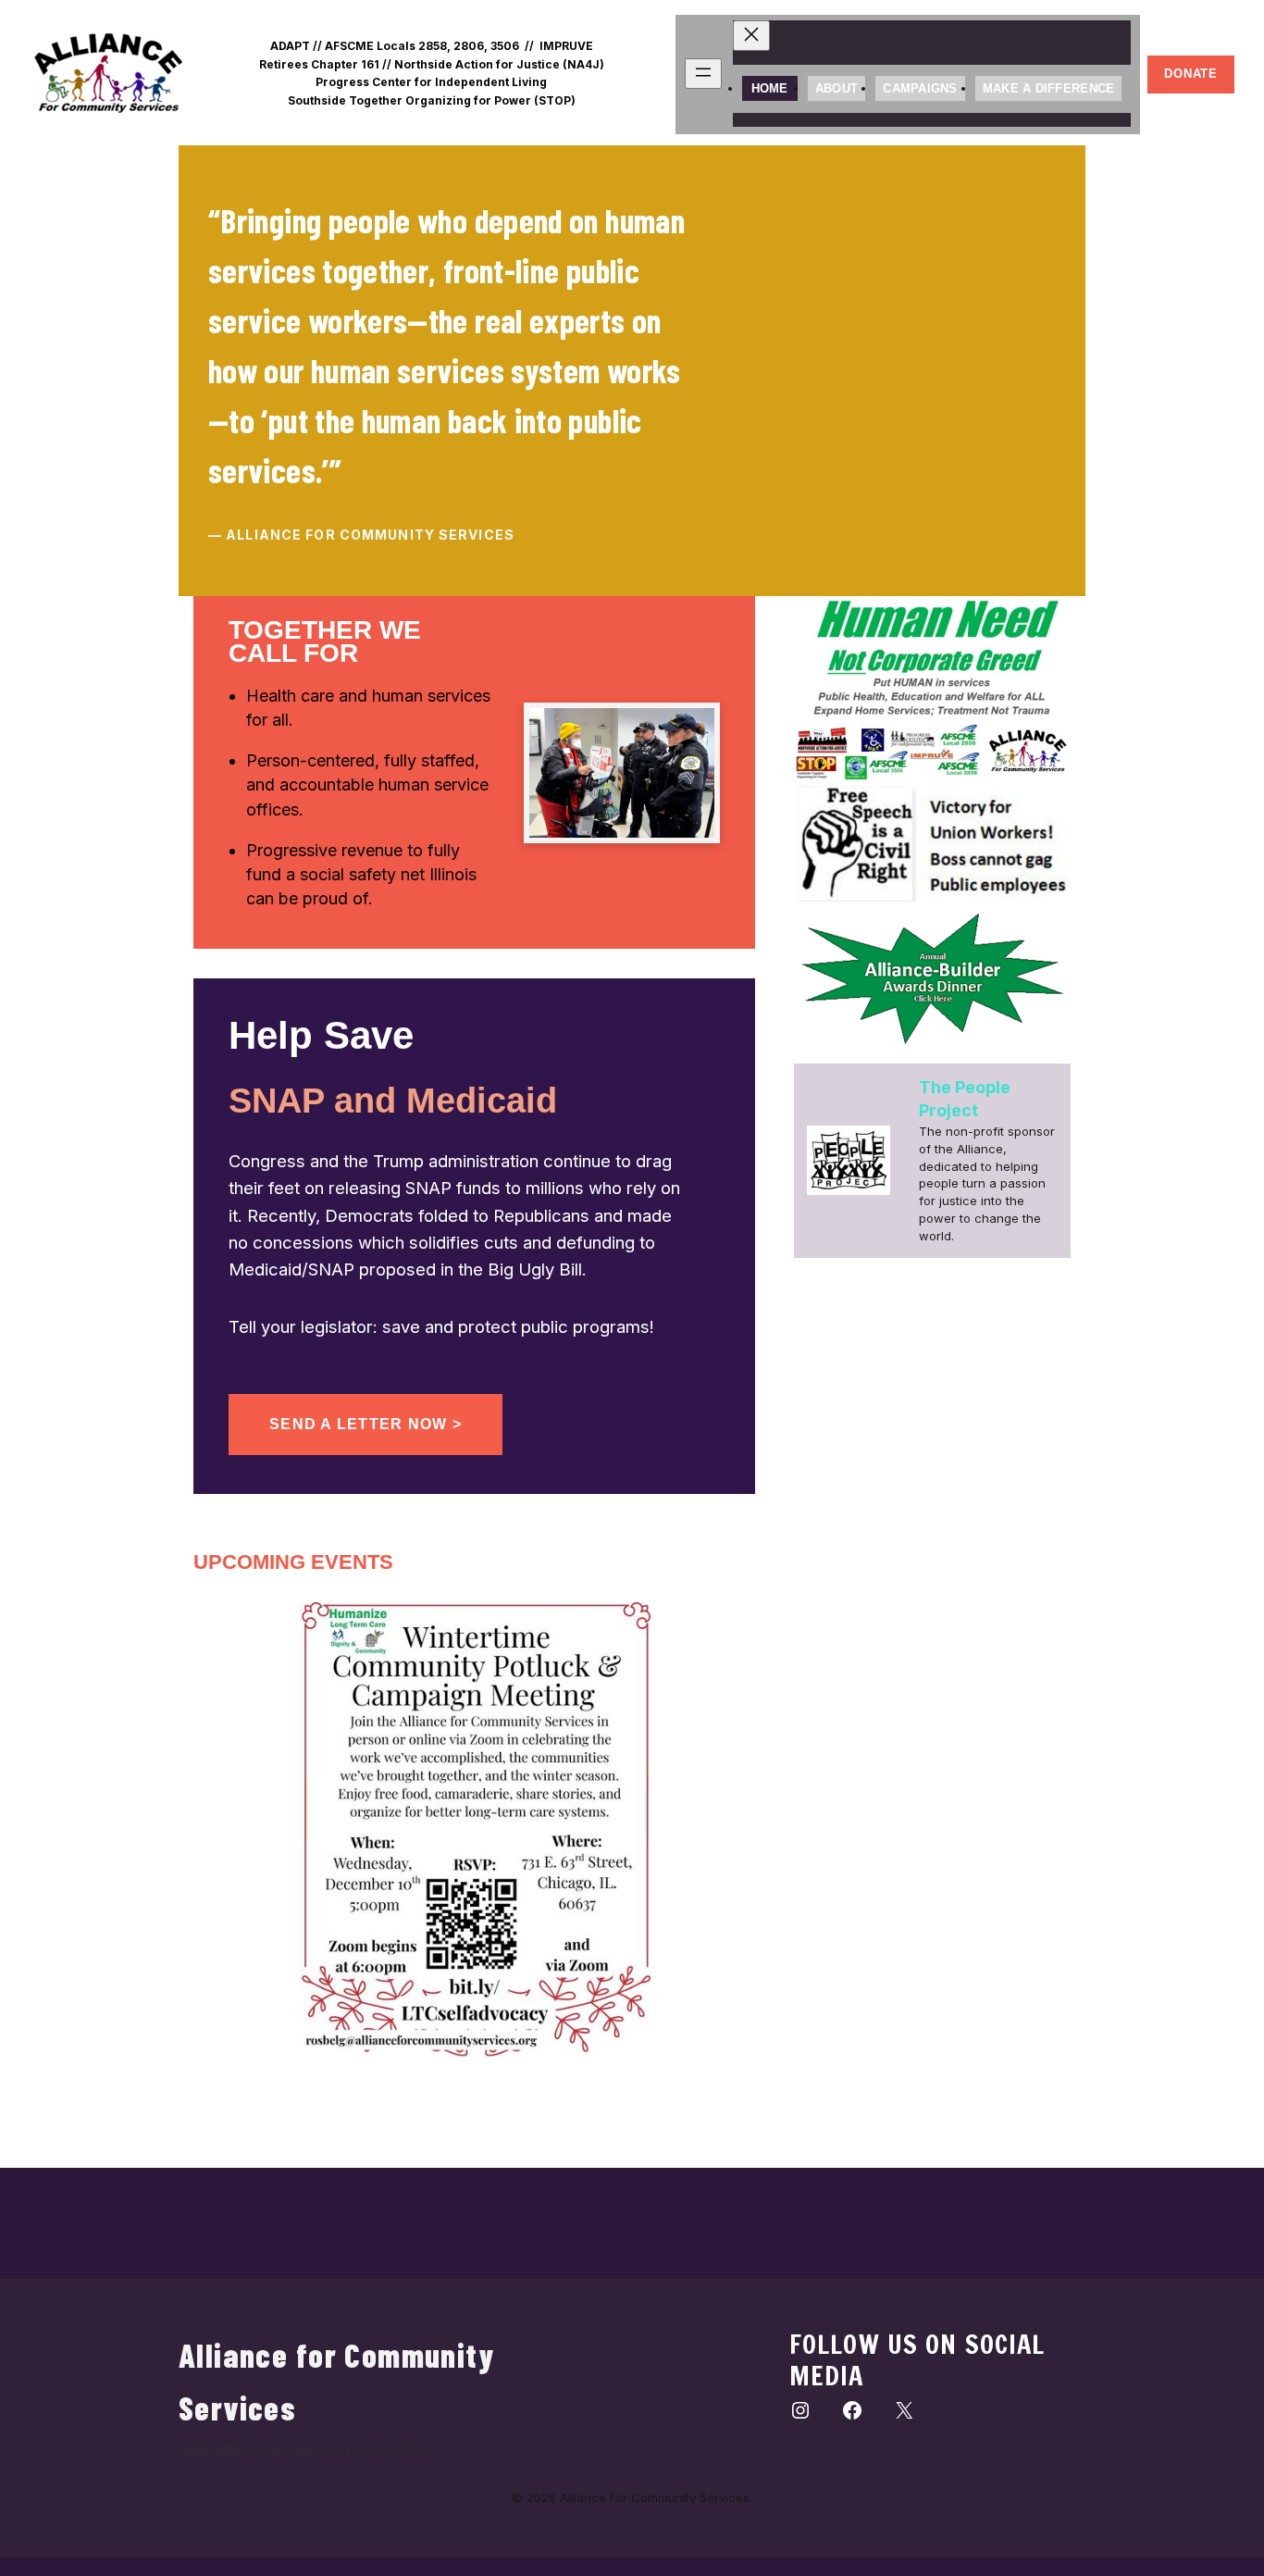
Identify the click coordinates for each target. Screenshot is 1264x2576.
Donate (1191, 74)
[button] (746, 372)
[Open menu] (703, 74)
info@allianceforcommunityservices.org (304, 2448)
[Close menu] (751, 36)
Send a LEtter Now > (366, 1424)
